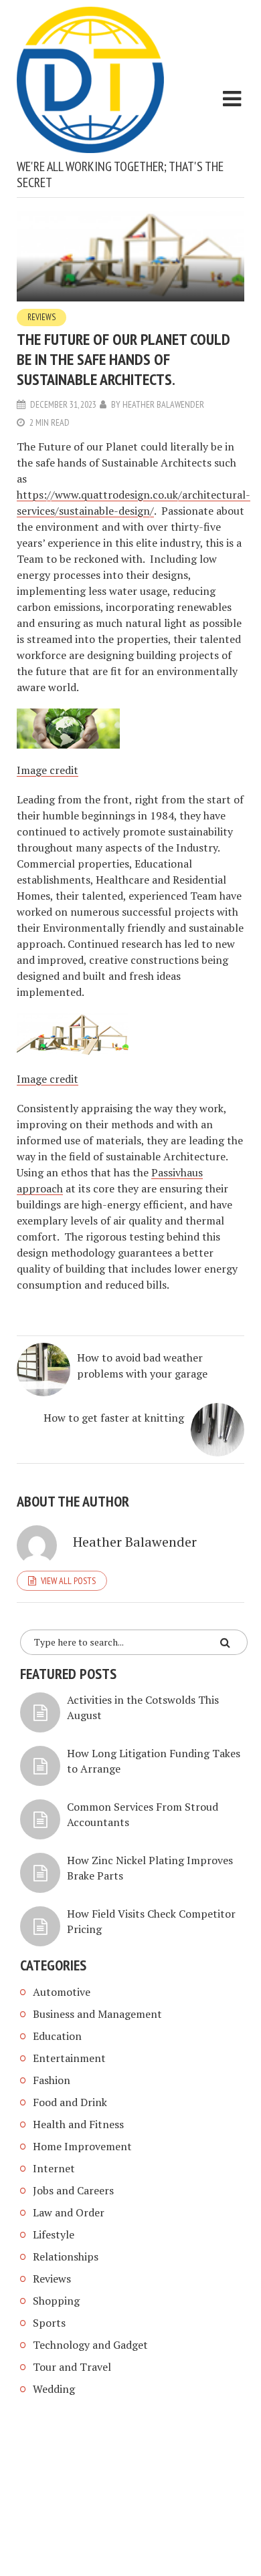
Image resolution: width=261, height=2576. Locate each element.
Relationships (66, 2257)
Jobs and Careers (73, 2190)
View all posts (68, 1581)
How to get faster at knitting (114, 1418)
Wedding (54, 2389)
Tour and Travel (72, 2367)
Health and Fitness (78, 2124)
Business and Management (97, 2014)
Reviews (41, 317)
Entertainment (69, 2058)
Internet (54, 2168)
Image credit (48, 770)
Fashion (52, 2080)
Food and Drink (70, 2102)
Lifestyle (54, 2234)
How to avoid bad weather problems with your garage (142, 1366)
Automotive (62, 1992)
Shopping (56, 2301)
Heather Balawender (163, 404)
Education (57, 2036)
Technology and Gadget (90, 2345)
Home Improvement (82, 2146)
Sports (49, 2323)
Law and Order (69, 2212)
